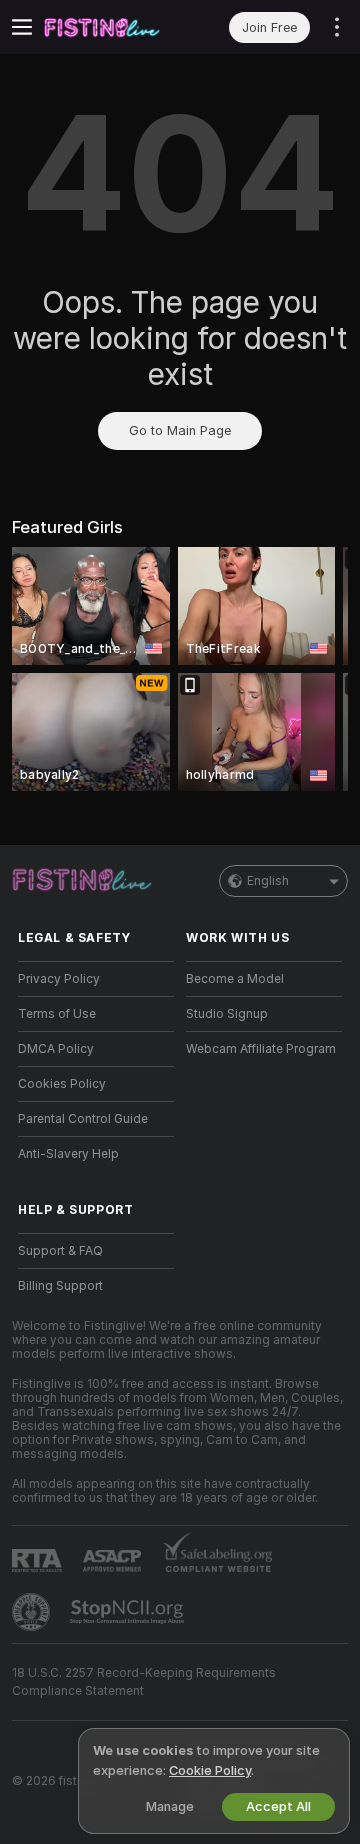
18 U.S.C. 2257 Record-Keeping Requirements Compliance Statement (144, 1682)
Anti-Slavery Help (68, 1154)
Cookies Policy (62, 1084)
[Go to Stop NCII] (129, 1612)
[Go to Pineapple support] (33, 1612)
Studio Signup (227, 1014)
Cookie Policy (210, 1770)
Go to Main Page (180, 430)
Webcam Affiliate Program (261, 1049)
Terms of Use (57, 1014)
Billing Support (60, 1286)
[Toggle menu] (22, 27)
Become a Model (235, 979)
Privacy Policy (59, 979)
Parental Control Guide (83, 1119)
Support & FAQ (60, 1251)
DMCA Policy (56, 1049)
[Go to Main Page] (112, 27)
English (268, 881)
